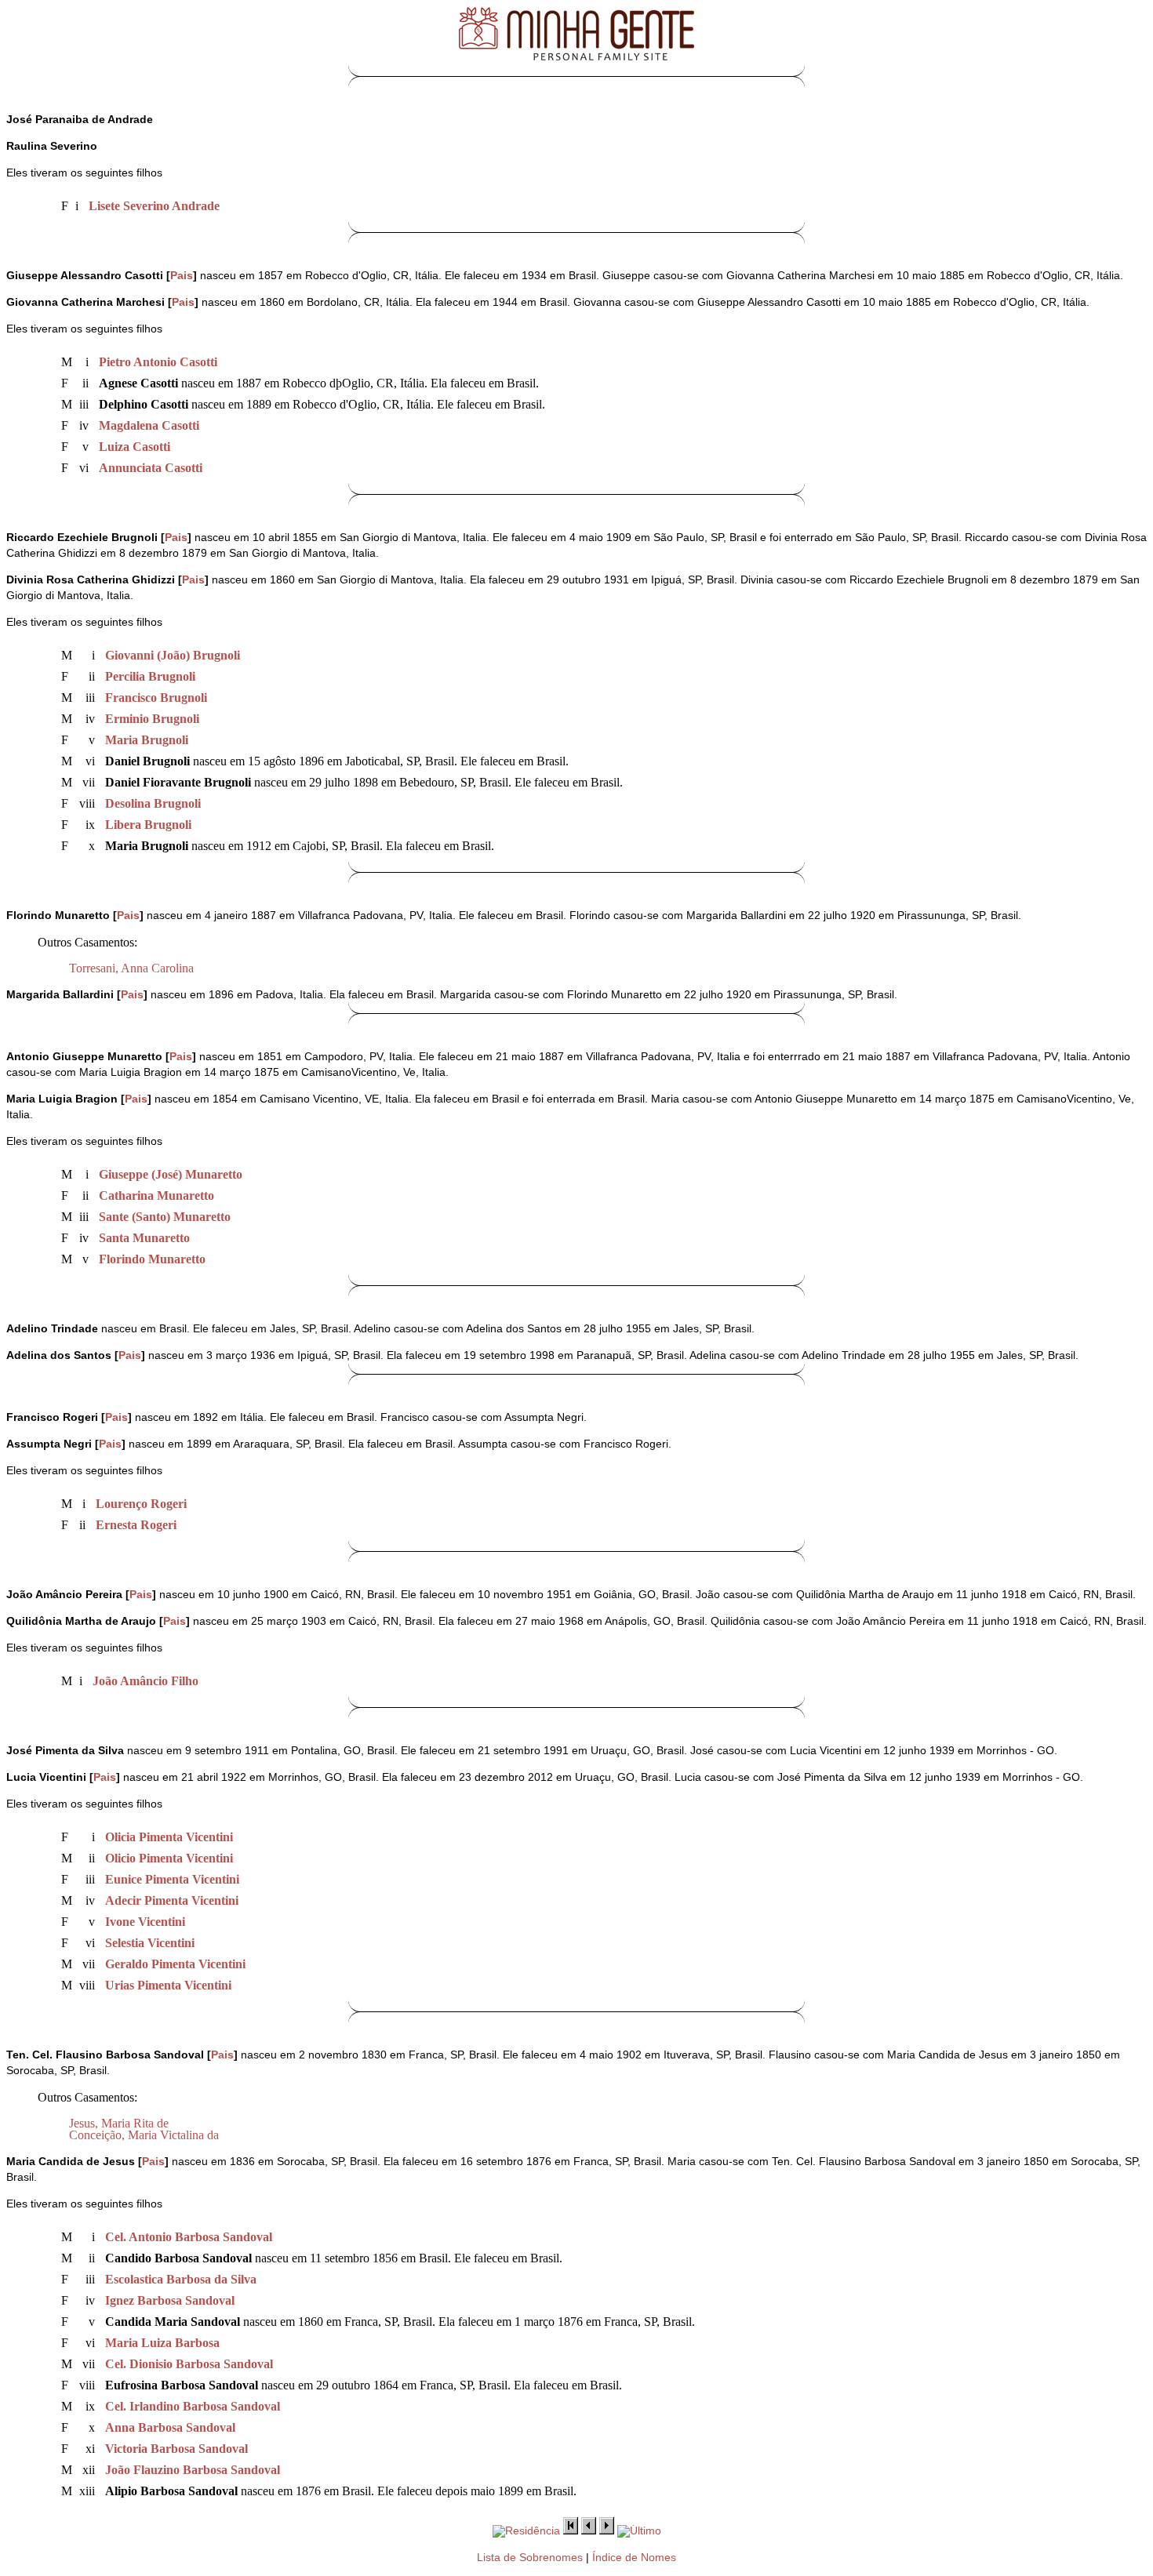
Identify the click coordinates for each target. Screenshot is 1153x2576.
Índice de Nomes (634, 2558)
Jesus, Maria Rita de (119, 2123)
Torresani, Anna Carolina (131, 968)
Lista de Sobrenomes (530, 2558)
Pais (182, 276)
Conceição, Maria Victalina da (144, 2135)
